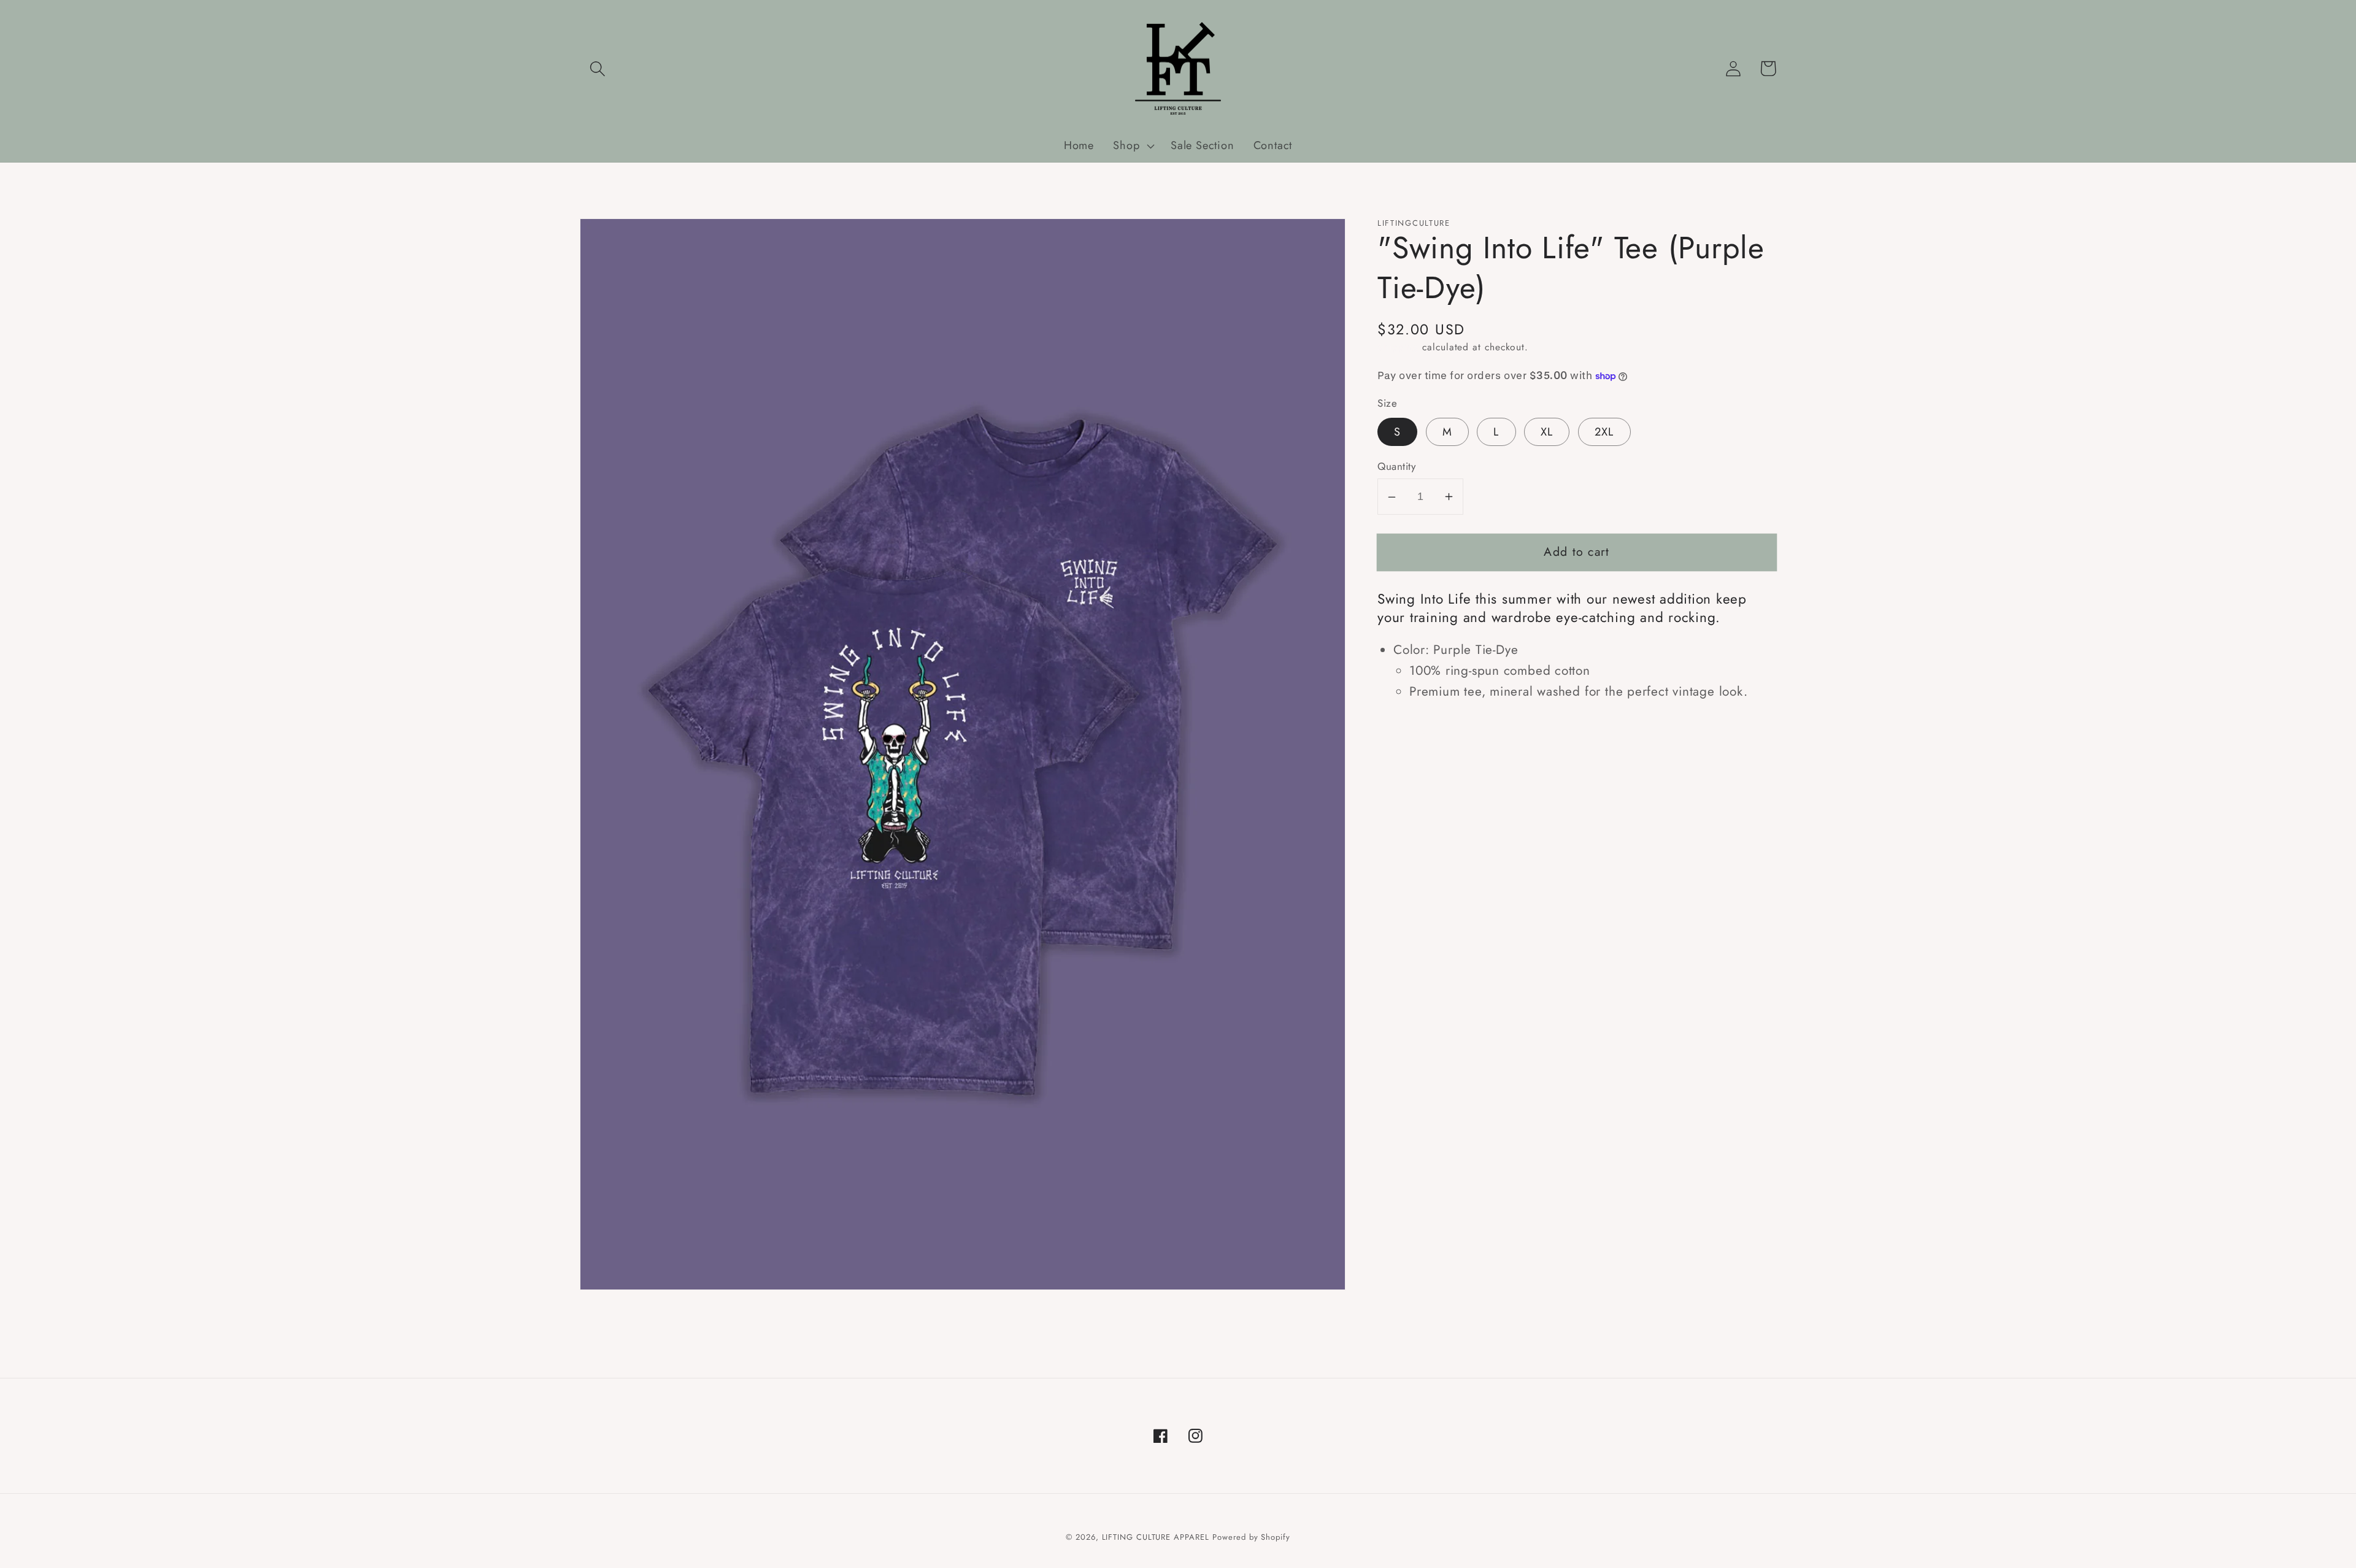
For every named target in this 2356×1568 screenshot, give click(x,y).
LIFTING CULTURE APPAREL (1156, 1537)
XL (1547, 432)
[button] (597, 68)
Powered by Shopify (1251, 1537)
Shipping (1398, 347)
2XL (1604, 432)
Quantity (1396, 467)
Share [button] (1411, 731)
